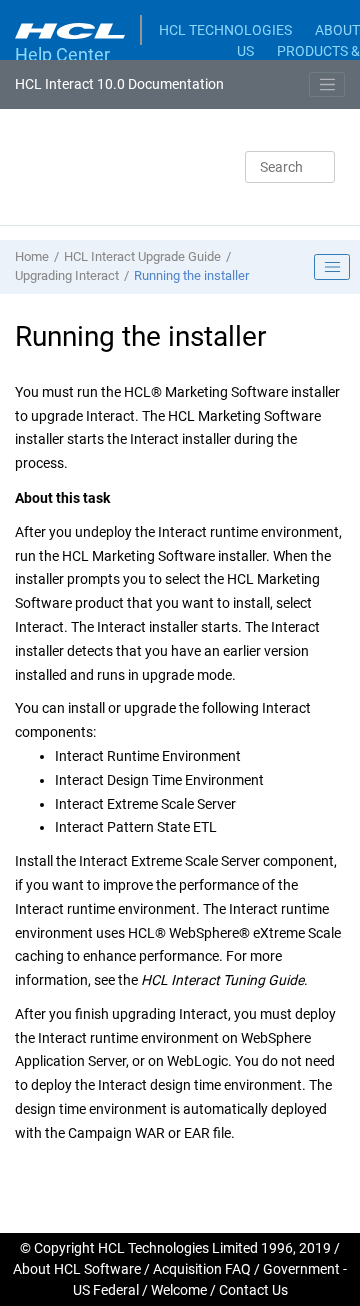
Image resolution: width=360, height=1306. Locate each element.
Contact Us (253, 1290)
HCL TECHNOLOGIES (225, 30)
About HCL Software (77, 1269)
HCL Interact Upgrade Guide (142, 256)
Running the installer (191, 275)
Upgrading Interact (67, 275)
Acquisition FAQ (202, 1269)
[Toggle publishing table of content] (332, 267)
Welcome (179, 1290)
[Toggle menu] (327, 85)
